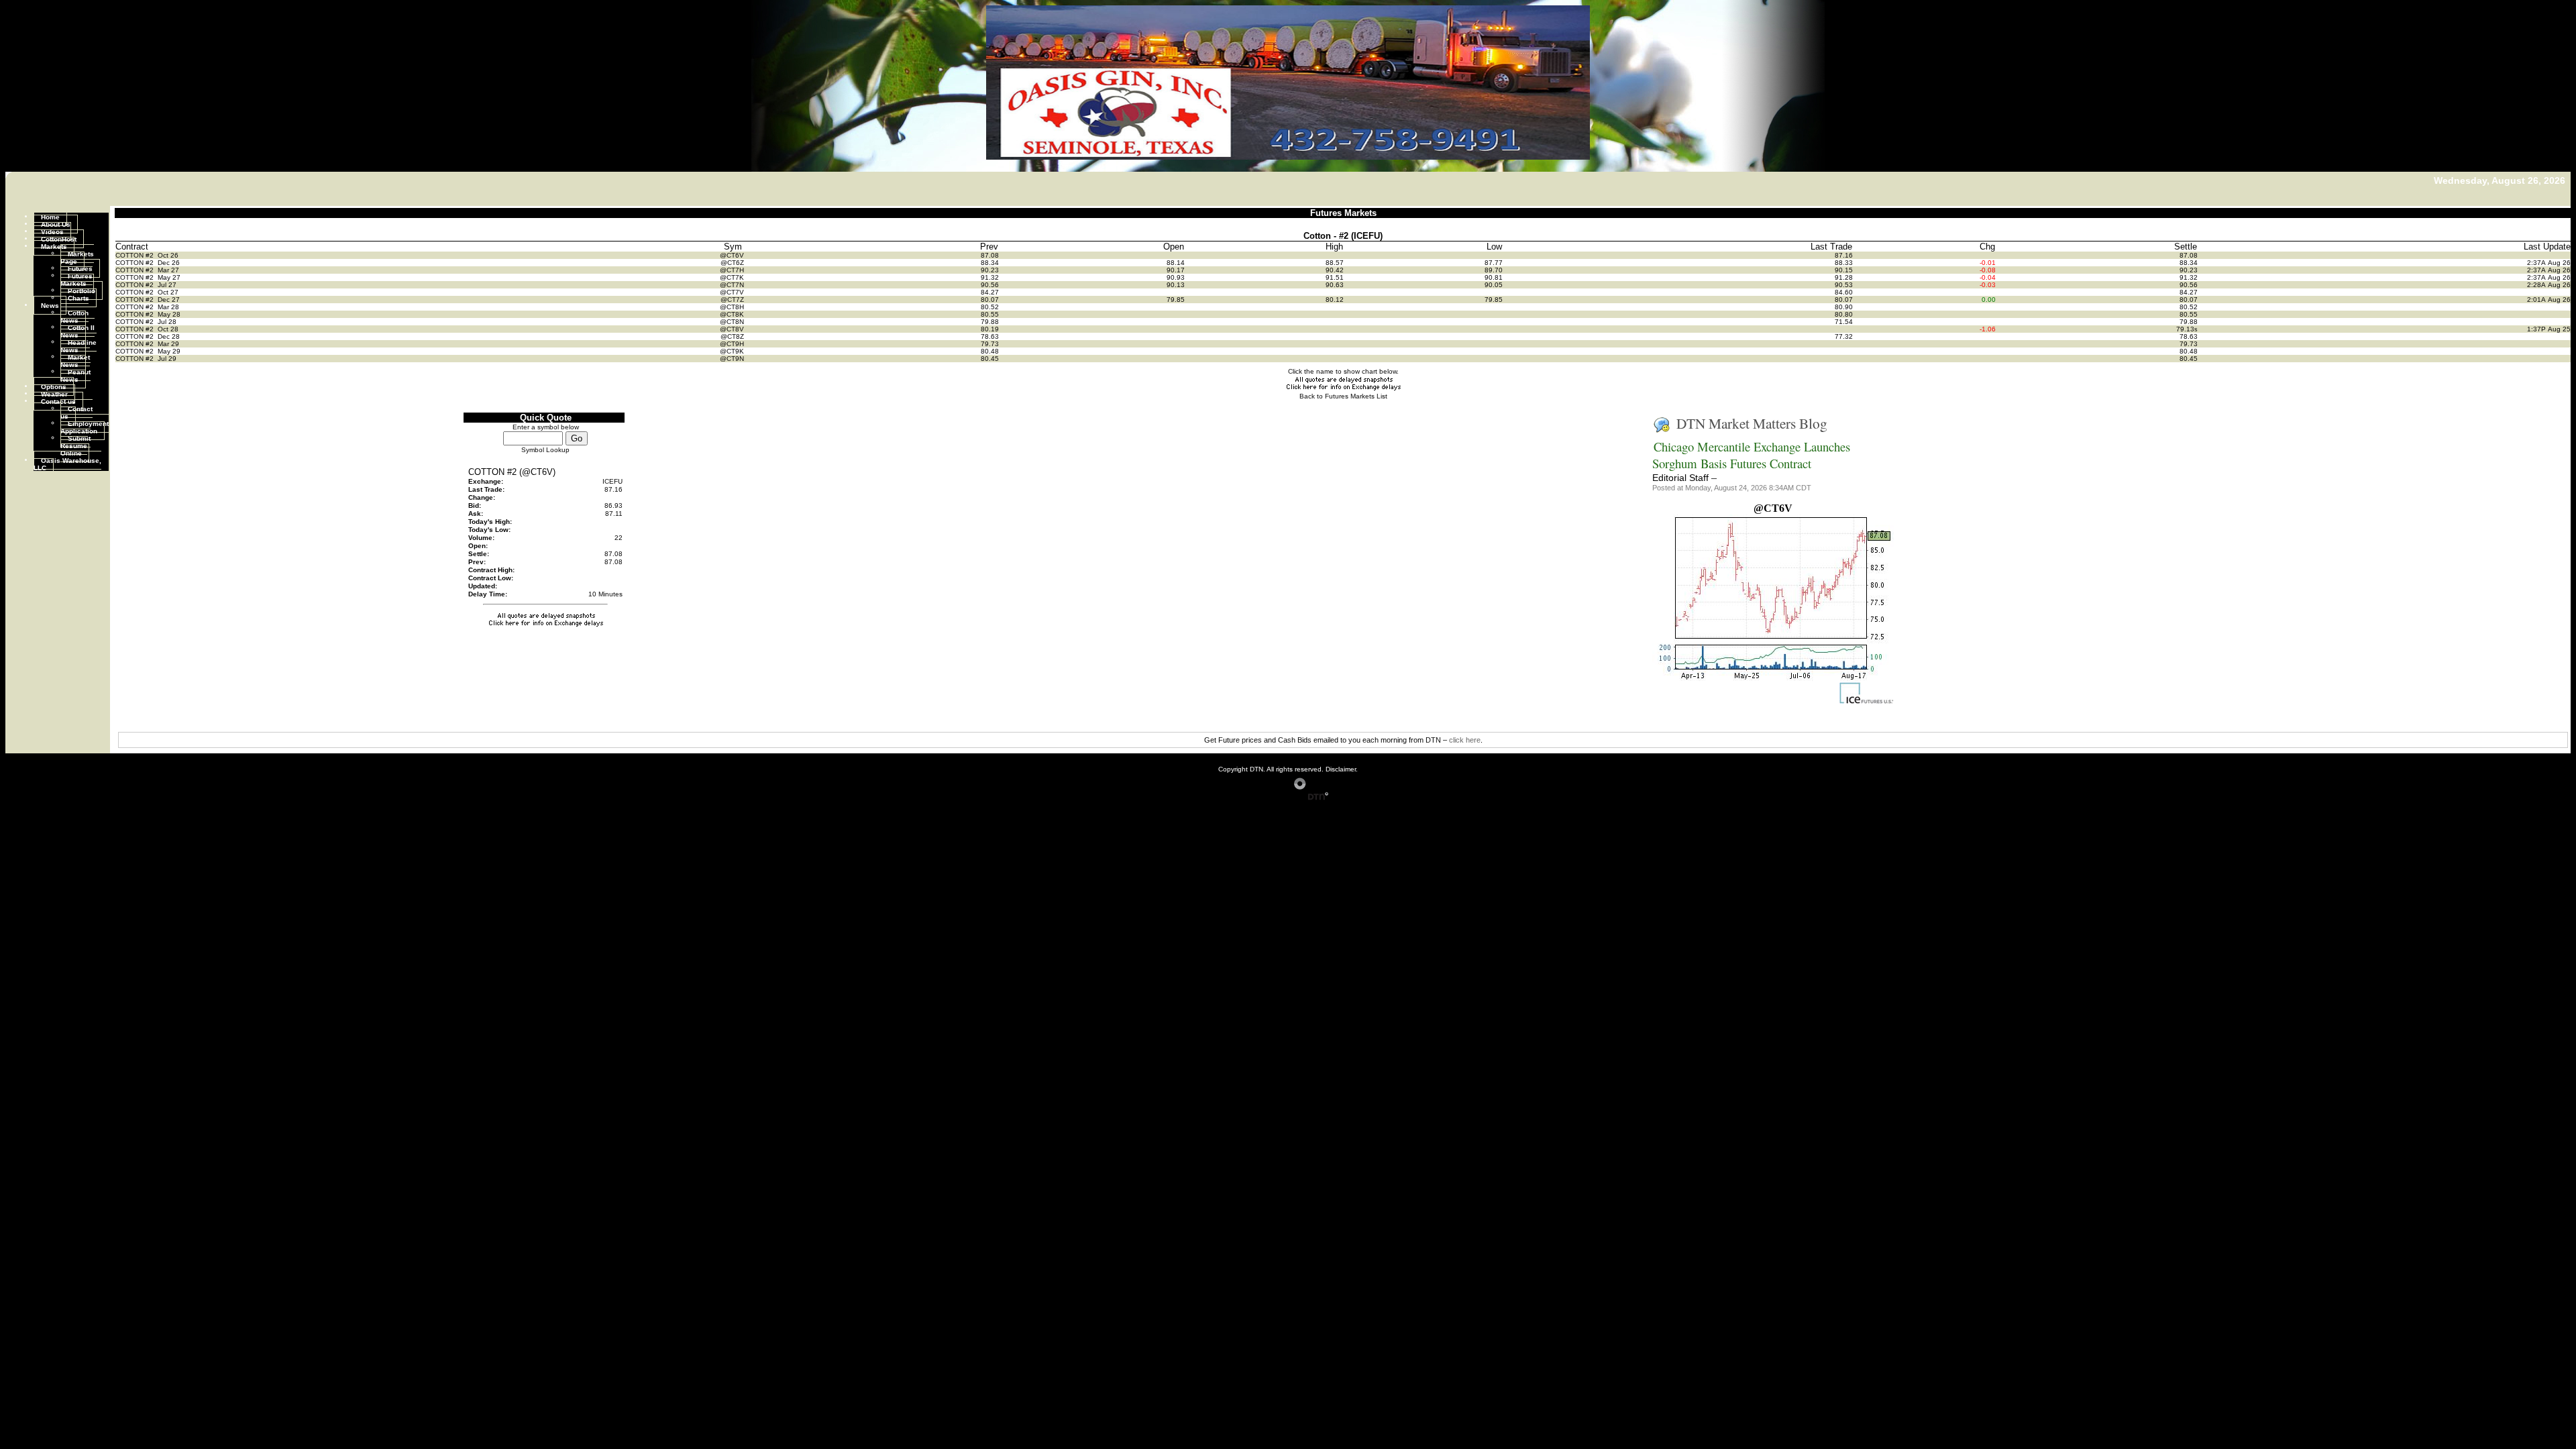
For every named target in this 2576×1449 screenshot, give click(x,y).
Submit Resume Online (75, 445)
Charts (78, 298)
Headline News (78, 345)
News (50, 305)
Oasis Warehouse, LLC (67, 464)
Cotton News (74, 316)
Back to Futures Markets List (1343, 396)
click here (1465, 740)
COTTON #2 (136, 255)
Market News (75, 360)
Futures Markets (76, 279)
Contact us (58, 401)
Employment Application (85, 427)
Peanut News (75, 375)
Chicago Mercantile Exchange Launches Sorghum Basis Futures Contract (1751, 455)
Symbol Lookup (545, 450)
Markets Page (77, 257)
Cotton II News (77, 331)
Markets (54, 246)
